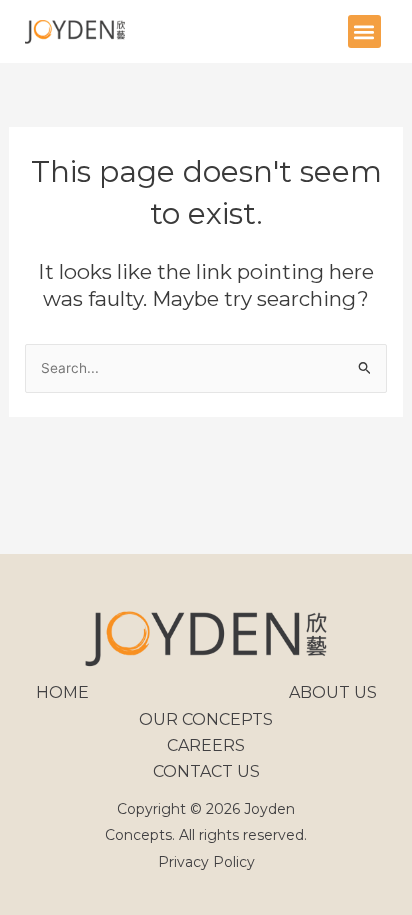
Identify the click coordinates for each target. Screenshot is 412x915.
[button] (364, 31)
